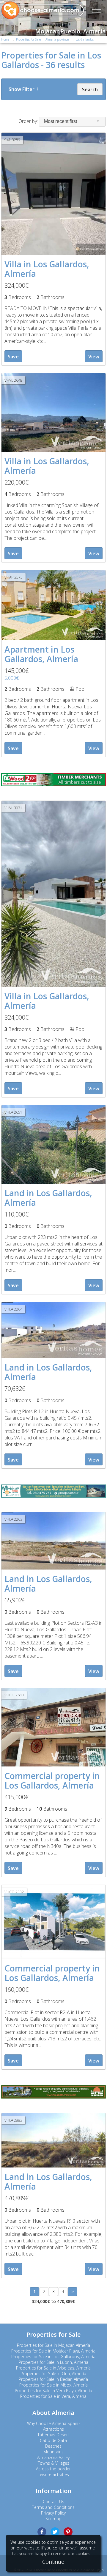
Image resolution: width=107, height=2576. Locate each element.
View (94, 357)
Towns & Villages (53, 2463)
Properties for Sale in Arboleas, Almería (53, 2368)
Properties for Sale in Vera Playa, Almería (53, 2391)
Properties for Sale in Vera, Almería (53, 2396)
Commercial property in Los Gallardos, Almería (52, 1780)
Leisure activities (53, 2474)
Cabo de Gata (53, 2440)
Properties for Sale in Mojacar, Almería (53, 2345)
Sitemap (53, 2519)
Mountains (53, 2452)
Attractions (53, 2429)
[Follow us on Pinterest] (68, 2532)
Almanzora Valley (53, 2457)
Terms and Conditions (53, 2507)
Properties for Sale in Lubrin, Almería (53, 2362)
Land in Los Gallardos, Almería (48, 1198)
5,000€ (12, 678)
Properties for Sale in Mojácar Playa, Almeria (53, 2351)
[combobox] (72, 122)
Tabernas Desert (53, 2435)
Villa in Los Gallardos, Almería (47, 269)
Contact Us (53, 2502)
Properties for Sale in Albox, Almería (53, 2385)
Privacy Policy (53, 2513)
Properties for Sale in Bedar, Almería (53, 2379)
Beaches (53, 2446)
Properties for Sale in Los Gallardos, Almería (53, 2357)
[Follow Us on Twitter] (55, 2532)
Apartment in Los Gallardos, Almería (41, 654)
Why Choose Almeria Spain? (53, 2423)
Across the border (53, 2469)
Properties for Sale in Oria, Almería (53, 2374)
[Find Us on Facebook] (42, 2532)
